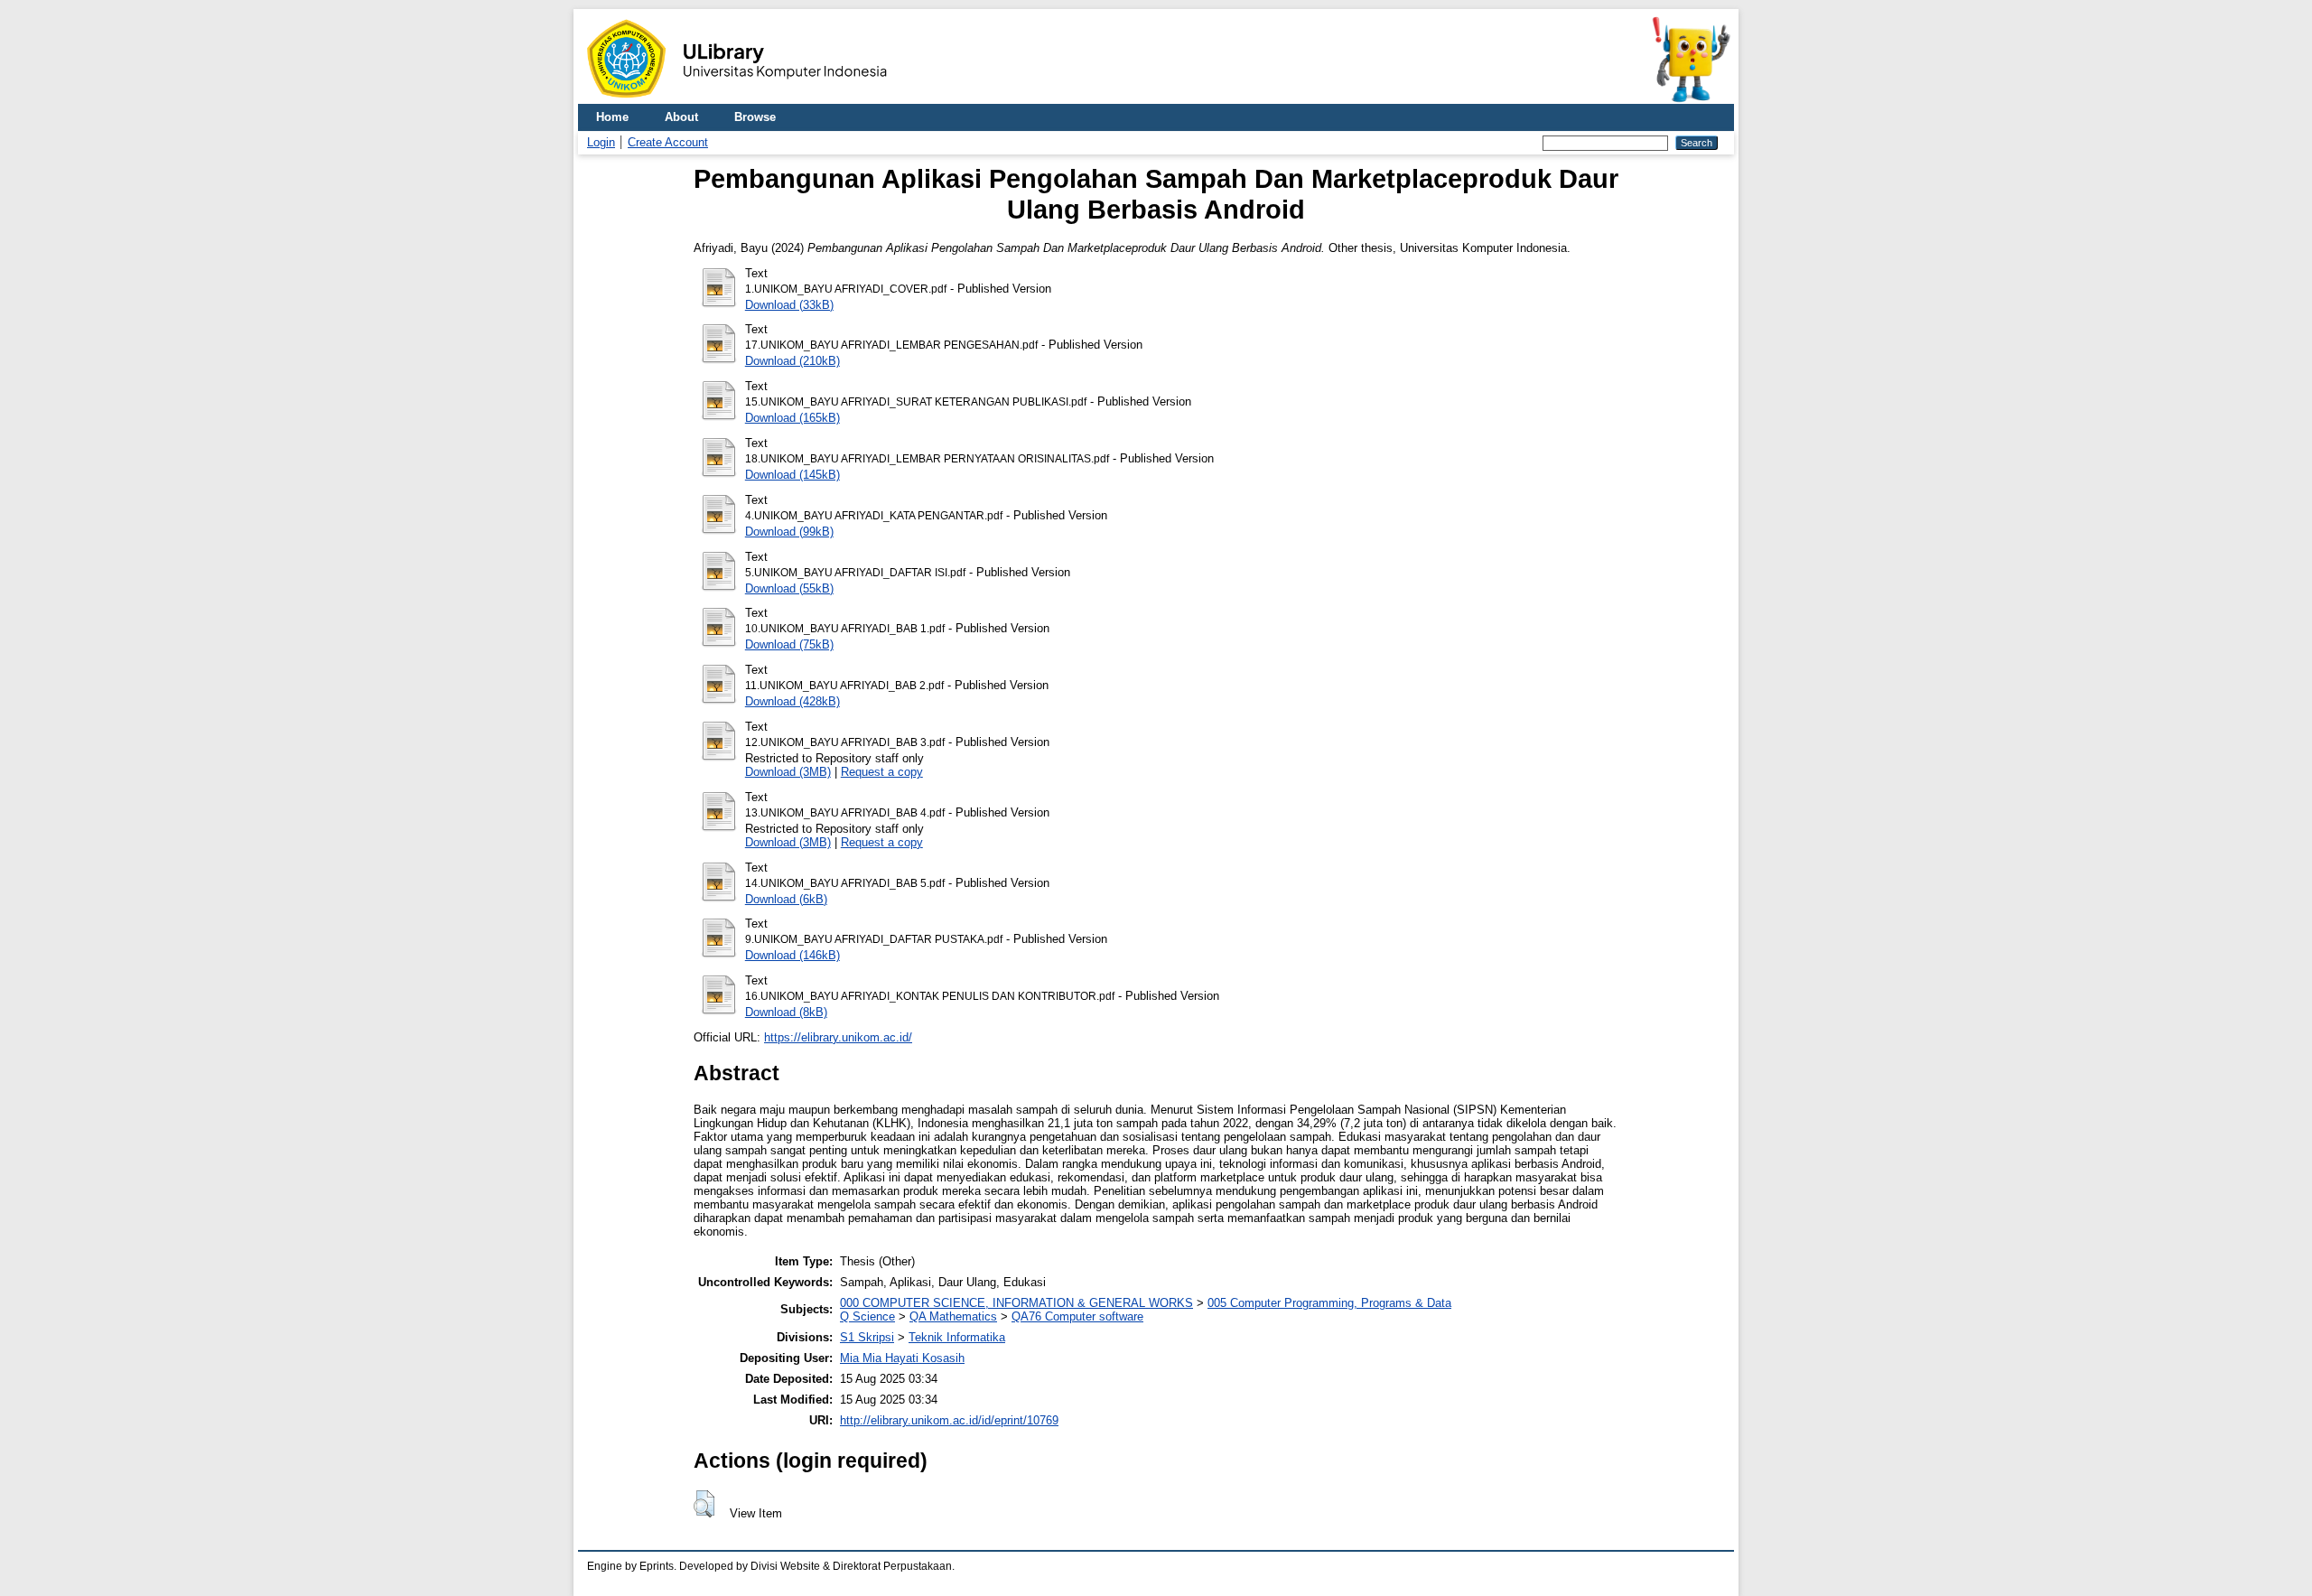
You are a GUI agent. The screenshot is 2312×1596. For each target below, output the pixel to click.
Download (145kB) (792, 475)
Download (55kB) (789, 588)
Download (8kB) (786, 1012)
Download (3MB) (788, 772)
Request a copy (882, 772)
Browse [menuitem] (755, 117)
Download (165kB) (792, 418)
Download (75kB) (789, 644)
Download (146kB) (792, 955)
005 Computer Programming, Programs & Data (1329, 1303)
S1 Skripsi (867, 1337)
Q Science (867, 1316)
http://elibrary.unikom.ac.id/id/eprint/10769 (949, 1420)
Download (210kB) (792, 361)
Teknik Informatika (957, 1337)
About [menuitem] (681, 117)
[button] (704, 1504)
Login (601, 142)
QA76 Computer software (1077, 1316)
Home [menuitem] (612, 117)
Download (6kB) (786, 899)
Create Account (668, 142)
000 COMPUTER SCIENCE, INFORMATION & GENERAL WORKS (1016, 1303)
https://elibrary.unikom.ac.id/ (838, 1037)
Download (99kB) (789, 532)
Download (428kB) (792, 701)
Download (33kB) (789, 305)
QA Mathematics (953, 1316)
